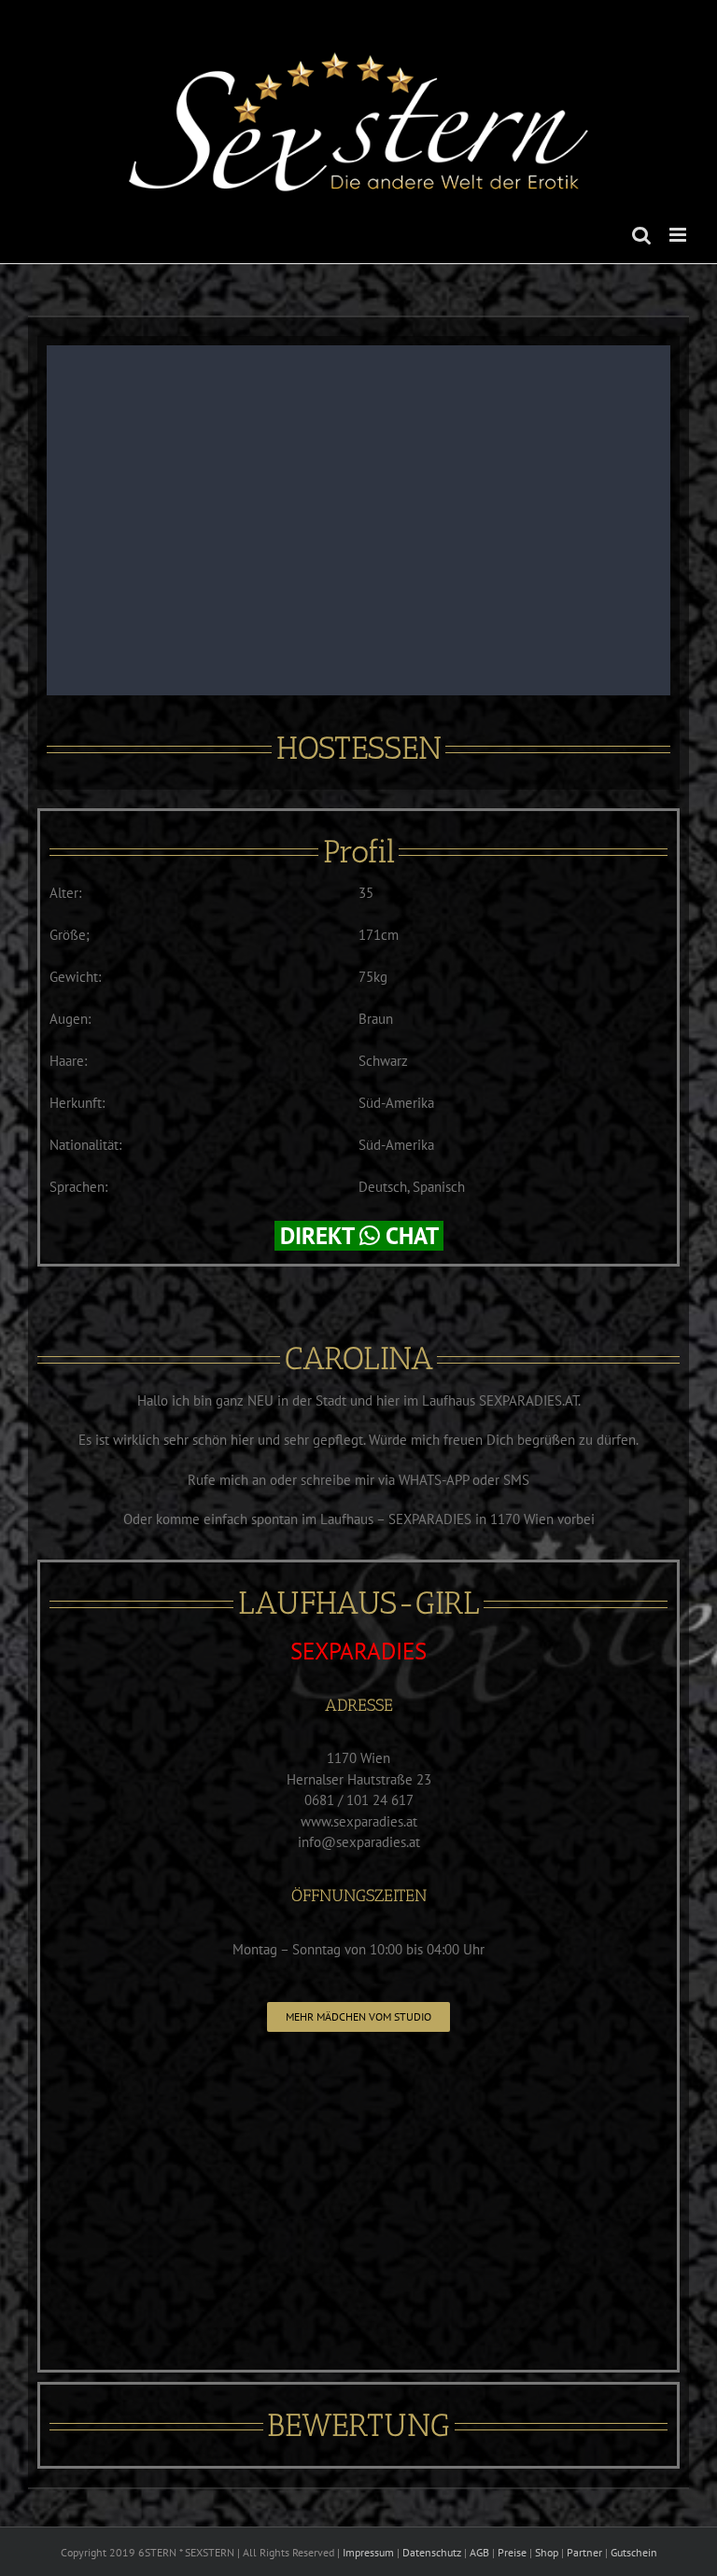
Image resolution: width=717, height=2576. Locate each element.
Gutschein (634, 2552)
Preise (512, 2552)
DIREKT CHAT (359, 1236)
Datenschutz (432, 2552)
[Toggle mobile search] (641, 235)
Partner (584, 2552)
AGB (479, 2552)
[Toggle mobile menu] (679, 235)
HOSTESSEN (359, 748)
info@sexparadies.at (359, 1842)
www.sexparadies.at (359, 1821)
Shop (547, 2552)
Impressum (368, 2552)
